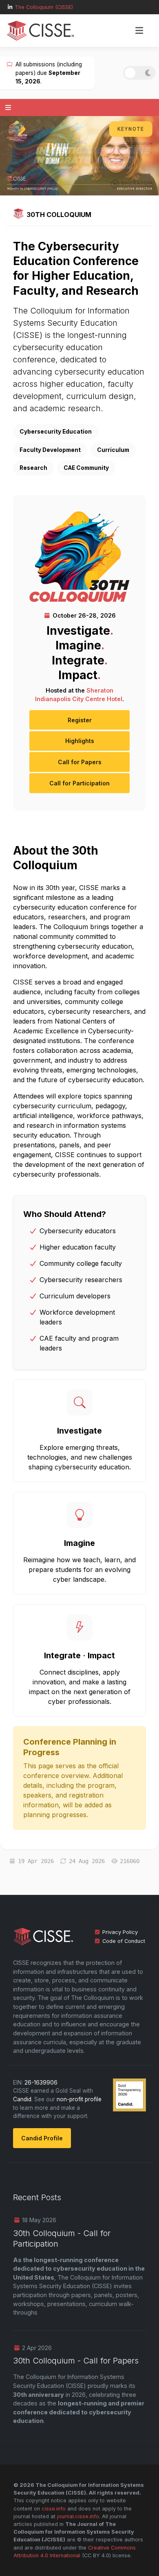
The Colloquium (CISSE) (44, 7)
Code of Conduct (124, 1941)
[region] (79, 156)
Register (80, 720)
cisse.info (54, 2509)
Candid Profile (42, 2138)
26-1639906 (41, 2083)
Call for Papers (80, 762)
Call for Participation (79, 783)
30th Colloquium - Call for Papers (76, 2361)
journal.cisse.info (78, 2516)
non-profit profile (79, 2099)
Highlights (80, 741)
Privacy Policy (120, 1932)
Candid (22, 2099)
